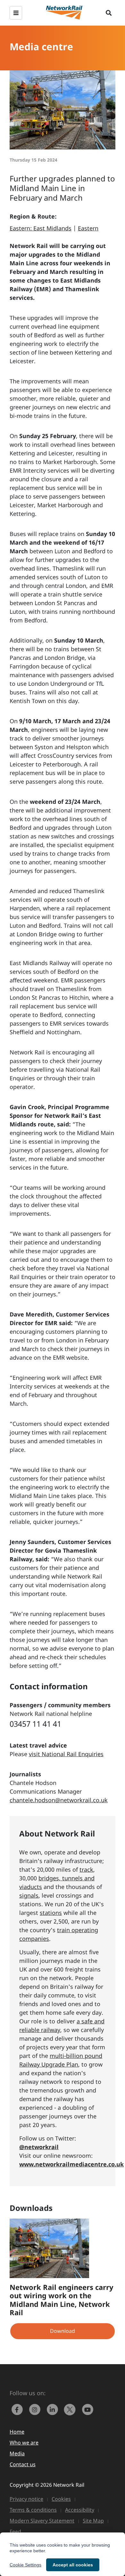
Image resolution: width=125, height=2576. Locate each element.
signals (29, 1895)
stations (51, 1913)
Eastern (88, 228)
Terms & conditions (33, 2510)
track (86, 1869)
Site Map (93, 2521)
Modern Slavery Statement (42, 2521)
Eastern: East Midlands (41, 228)
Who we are (24, 2443)
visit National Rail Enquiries (66, 1754)
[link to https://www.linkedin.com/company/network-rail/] (54, 2409)
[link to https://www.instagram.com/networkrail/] (36, 2409)
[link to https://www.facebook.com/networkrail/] (18, 2409)
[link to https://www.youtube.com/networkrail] (88, 2409)
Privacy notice (26, 2499)
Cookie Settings (25, 2565)
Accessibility (80, 2510)
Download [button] (63, 2331)
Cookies (61, 2499)
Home (17, 2432)
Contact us (23, 2464)
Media (17, 2453)
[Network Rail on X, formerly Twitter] (71, 2409)
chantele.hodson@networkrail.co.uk (59, 1800)
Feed (15, 2532)
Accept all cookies (73, 2565)
